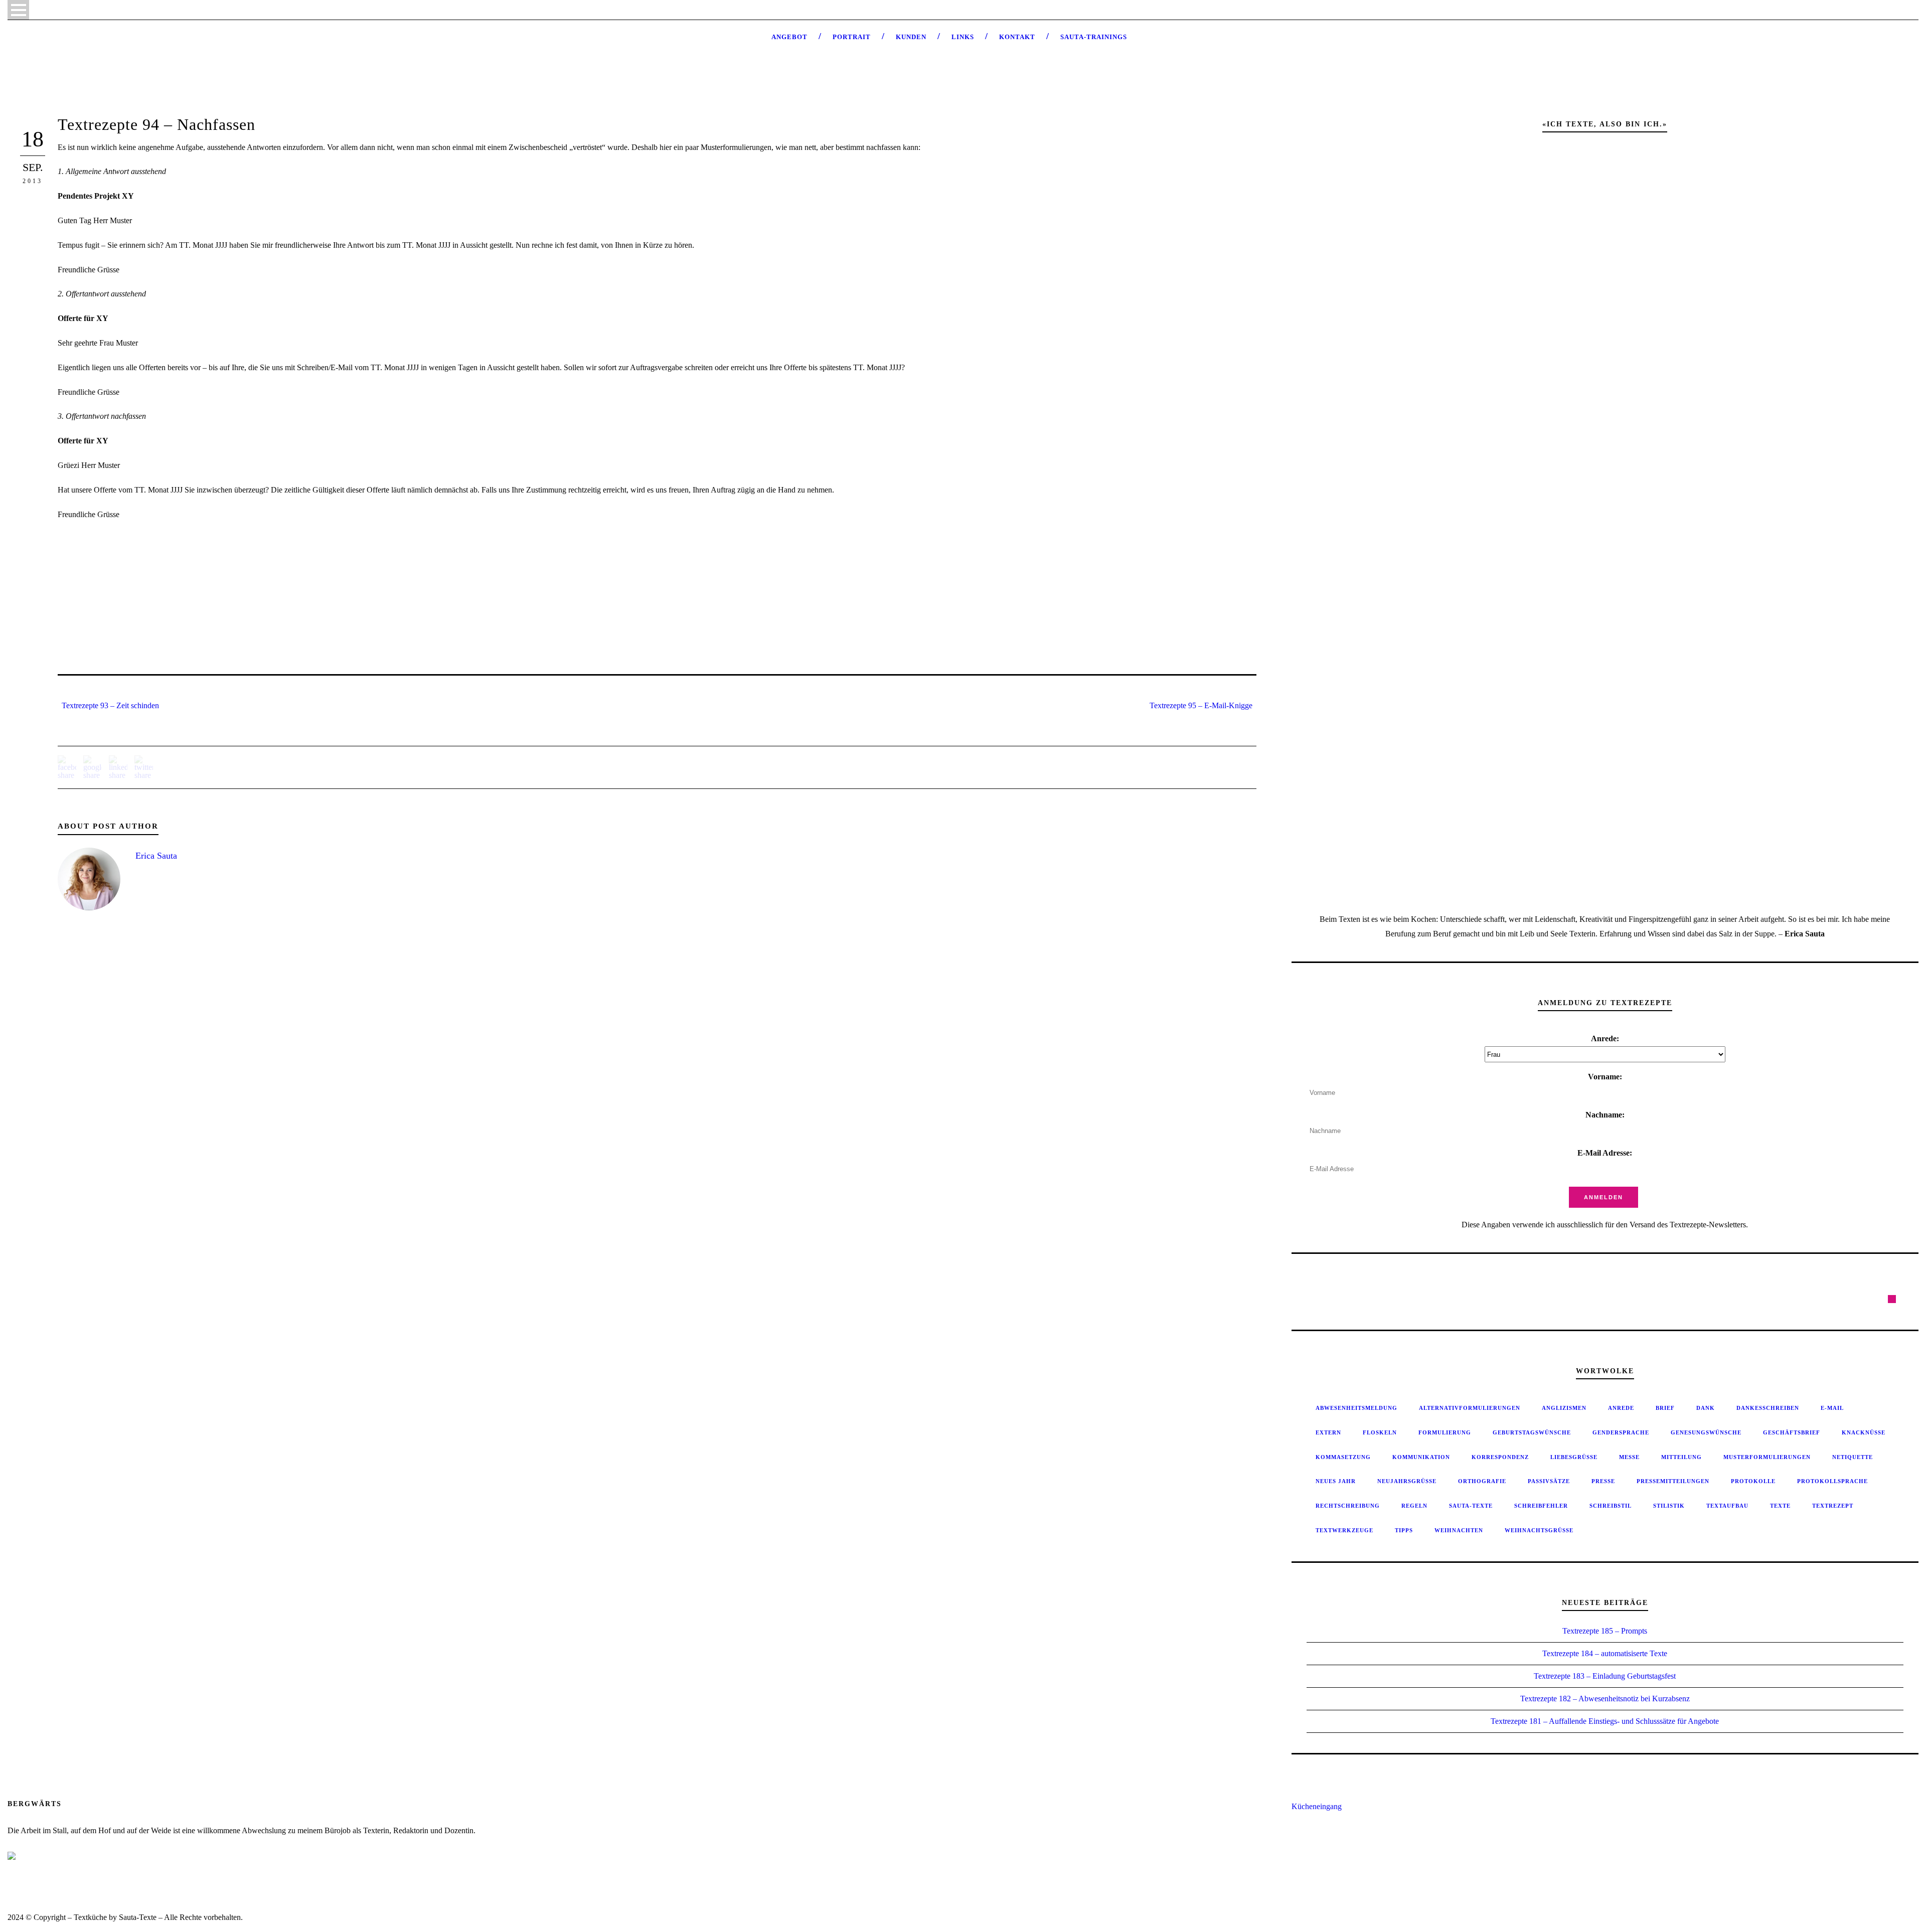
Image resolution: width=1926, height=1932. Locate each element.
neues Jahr (1336, 1481)
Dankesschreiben (1768, 1408)
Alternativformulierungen (1470, 1408)
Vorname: (1605, 1077)
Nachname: (1605, 1115)
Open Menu (18, 10)
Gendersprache (1621, 1432)
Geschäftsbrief (1792, 1432)
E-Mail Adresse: (1605, 1153)
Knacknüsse (1864, 1432)
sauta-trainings (1094, 37)
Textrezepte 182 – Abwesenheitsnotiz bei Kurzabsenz (1605, 1699)
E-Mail (1832, 1408)
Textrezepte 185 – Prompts (1605, 1631)
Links (963, 37)
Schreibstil (1611, 1506)
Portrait (852, 37)
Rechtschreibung (1348, 1506)
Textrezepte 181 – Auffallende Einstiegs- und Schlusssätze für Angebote (1605, 1721)
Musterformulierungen (1767, 1457)
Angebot (789, 37)
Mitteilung (1681, 1457)
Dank (1706, 1408)
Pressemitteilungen (1673, 1481)
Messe (1629, 1457)
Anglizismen (1564, 1408)
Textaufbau (1727, 1506)
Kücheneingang (1317, 1806)
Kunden (911, 37)
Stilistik (1669, 1506)
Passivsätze (1549, 1481)
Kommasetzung (1343, 1457)
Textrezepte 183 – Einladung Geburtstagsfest (1605, 1676)
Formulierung (1445, 1432)
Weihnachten (1459, 1530)
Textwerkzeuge (1344, 1530)
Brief (1665, 1408)
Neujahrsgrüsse (1407, 1481)
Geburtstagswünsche (1532, 1432)
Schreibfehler (1541, 1506)
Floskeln (1380, 1432)
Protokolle (1753, 1481)
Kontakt (1017, 37)
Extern (1328, 1432)
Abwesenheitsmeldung (1356, 1408)
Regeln (1414, 1506)
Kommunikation (1421, 1457)
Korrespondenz (1500, 1457)
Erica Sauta (156, 856)
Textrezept (1833, 1506)
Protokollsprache (1832, 1481)
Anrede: (1605, 1038)
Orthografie (1482, 1481)
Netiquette (1853, 1457)
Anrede (1621, 1408)
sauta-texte (1471, 1506)
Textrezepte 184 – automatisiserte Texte (1605, 1653)
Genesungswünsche (1706, 1432)
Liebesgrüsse (1574, 1457)
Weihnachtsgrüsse (1539, 1530)
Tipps (1404, 1530)
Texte (1780, 1506)
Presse (1603, 1481)
